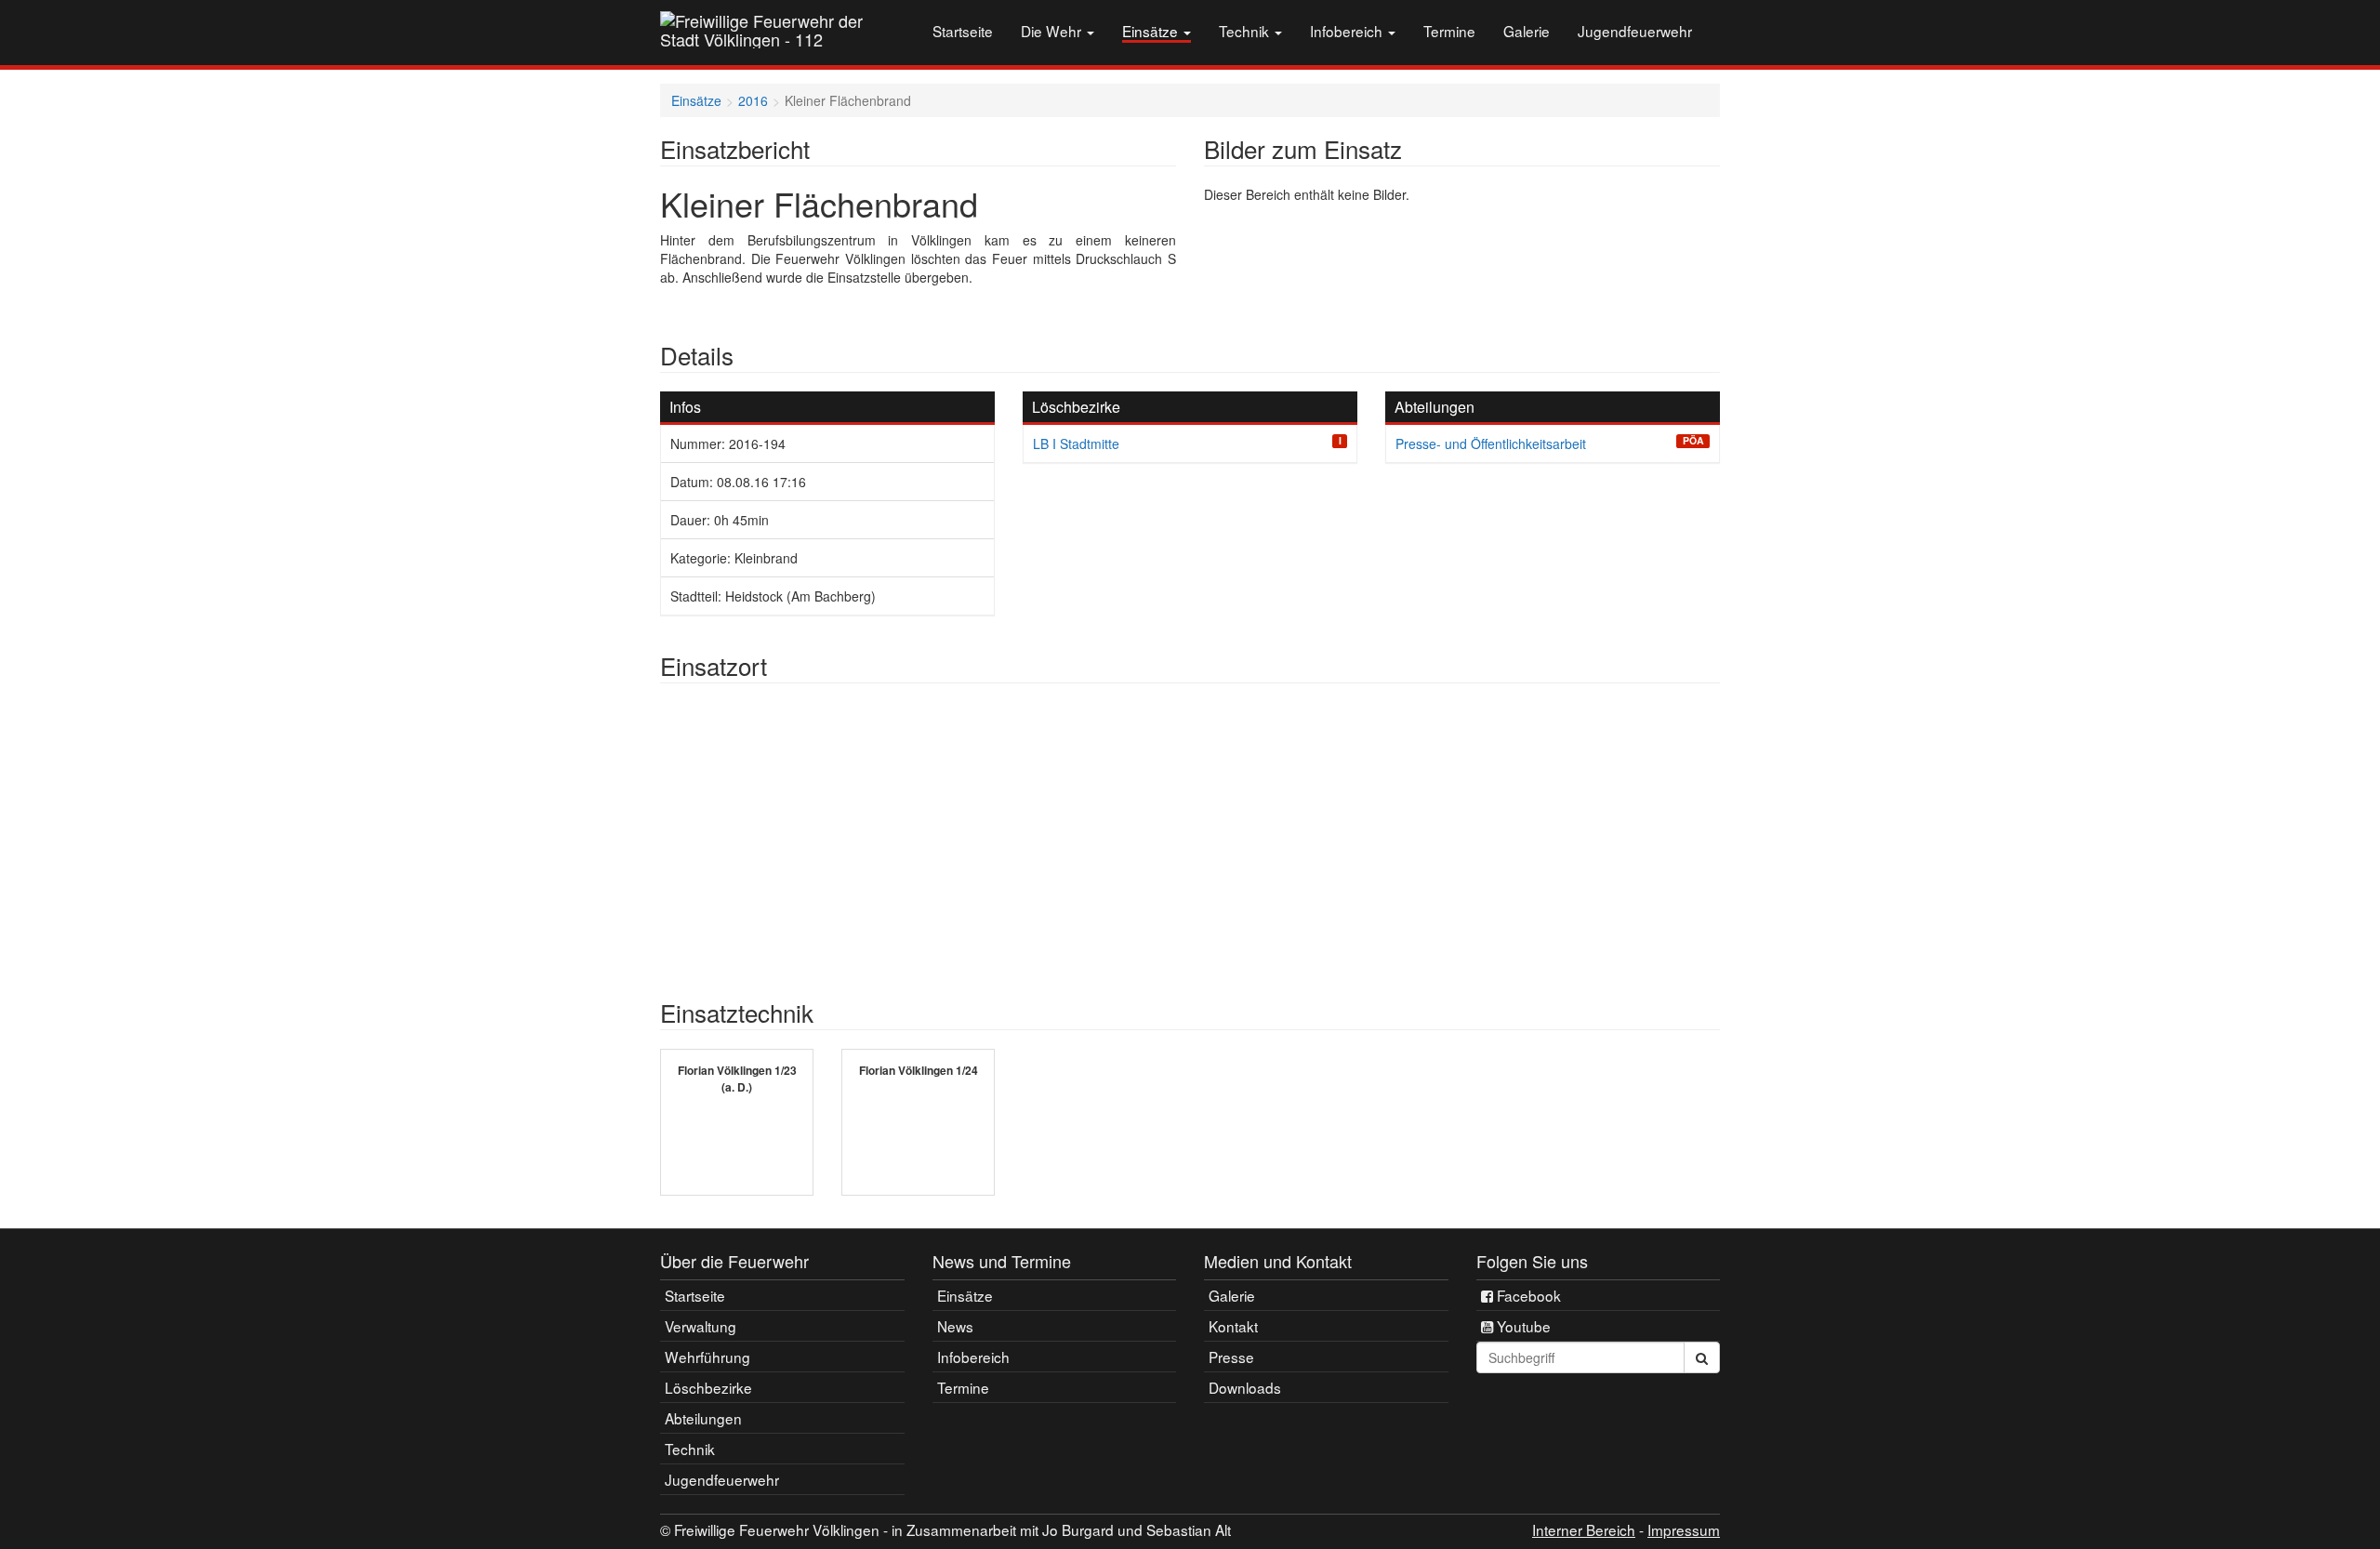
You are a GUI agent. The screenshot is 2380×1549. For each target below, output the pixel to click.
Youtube (1522, 1326)
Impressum (1684, 1529)
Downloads (1245, 1387)
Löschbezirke (708, 1387)
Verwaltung (701, 1326)
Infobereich (1348, 31)
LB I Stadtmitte (1076, 444)
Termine (1449, 31)
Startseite (963, 31)
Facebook (1527, 1295)
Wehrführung (707, 1357)
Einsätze (1152, 31)
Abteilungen (703, 1418)
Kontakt (1233, 1326)
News (955, 1326)
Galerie (1527, 31)
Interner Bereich (1584, 1529)
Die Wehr (1053, 31)
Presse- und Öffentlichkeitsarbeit (1491, 444)
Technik (1246, 31)
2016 (753, 100)
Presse (1231, 1357)
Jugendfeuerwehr (1635, 31)
